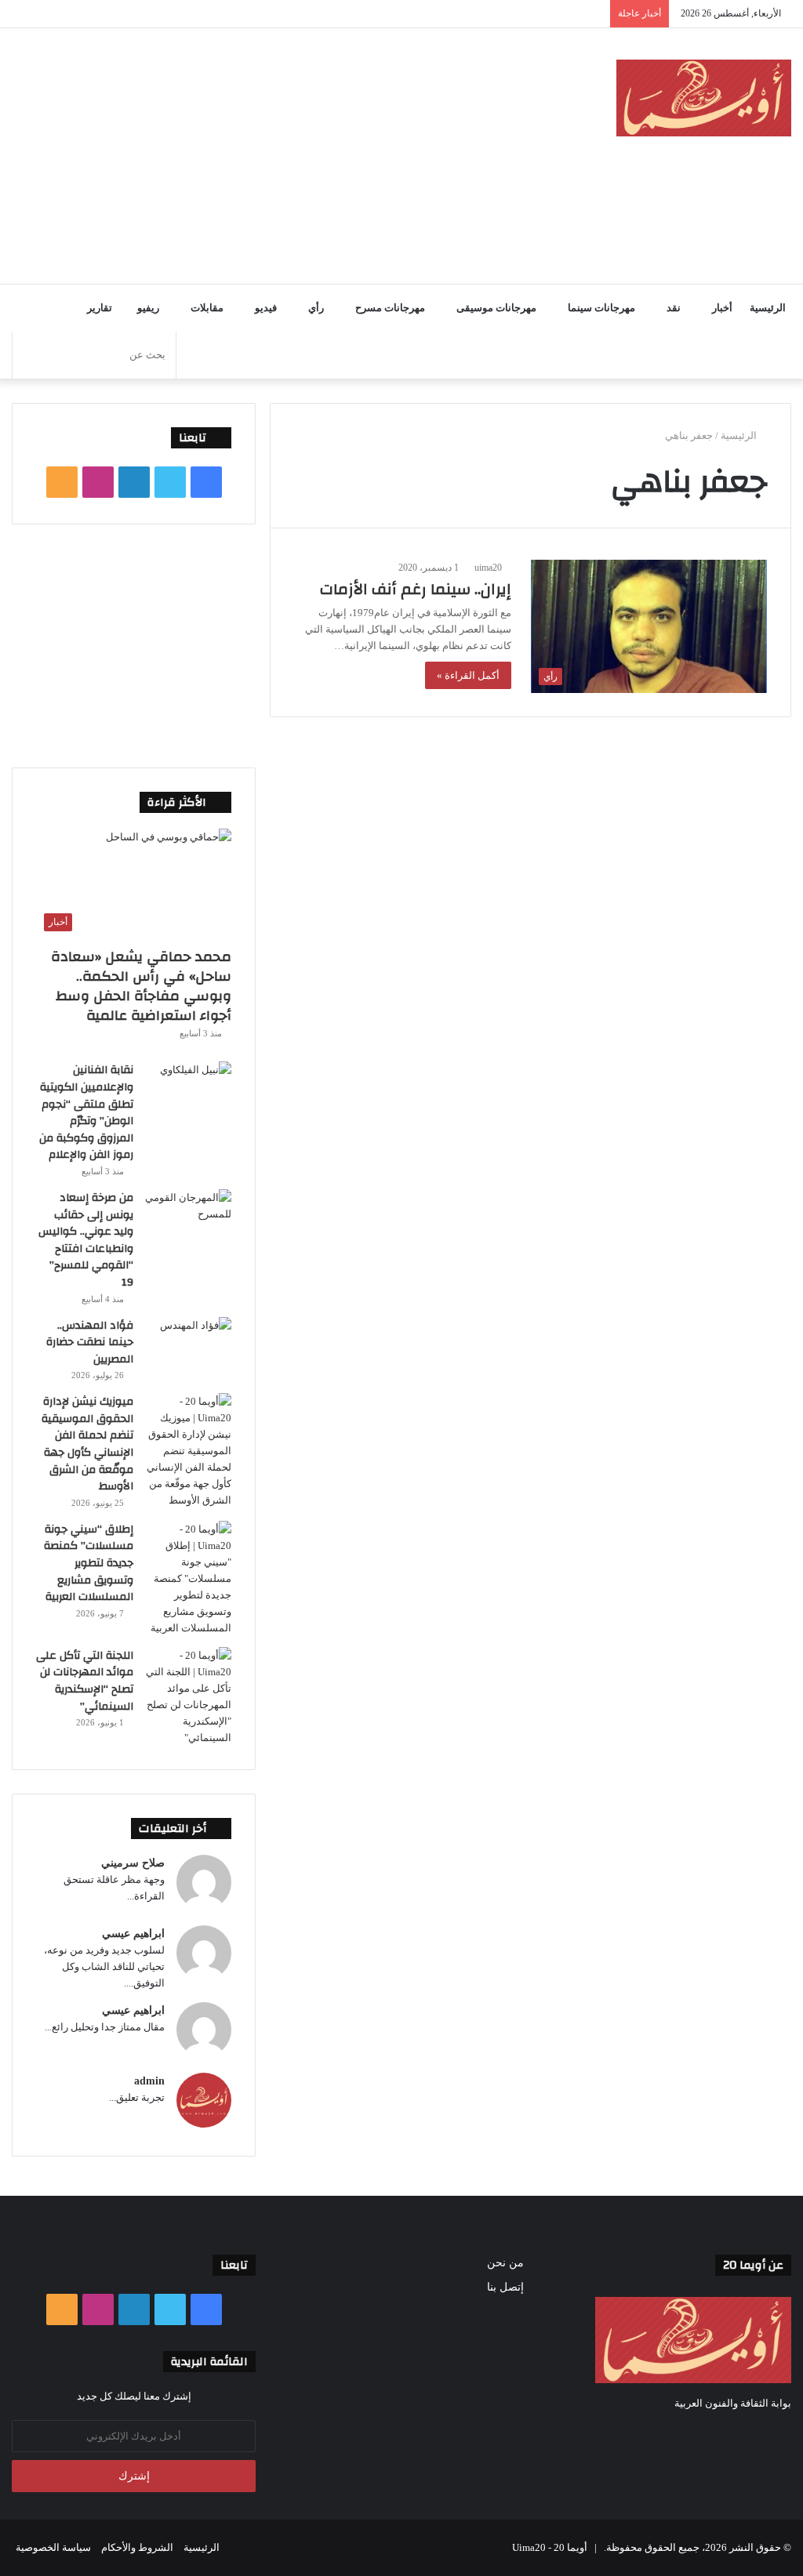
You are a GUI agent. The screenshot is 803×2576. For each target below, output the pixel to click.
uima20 (488, 568)
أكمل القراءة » (468, 675)
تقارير (100, 308)
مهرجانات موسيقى (496, 308)
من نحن (505, 2263)
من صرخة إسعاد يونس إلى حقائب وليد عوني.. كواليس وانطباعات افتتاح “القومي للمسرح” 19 (86, 1240)
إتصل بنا (505, 2287)
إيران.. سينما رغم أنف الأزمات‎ (416, 589)
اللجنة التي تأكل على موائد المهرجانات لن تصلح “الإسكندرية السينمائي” (85, 1681)
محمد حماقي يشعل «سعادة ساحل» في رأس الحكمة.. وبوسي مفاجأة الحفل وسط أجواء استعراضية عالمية (141, 987)
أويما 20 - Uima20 (550, 2547)
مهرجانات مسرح (390, 308)
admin (149, 2081)
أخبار (722, 308)
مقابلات (207, 308)
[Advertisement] (262, 154)
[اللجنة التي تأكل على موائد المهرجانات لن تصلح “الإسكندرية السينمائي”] (188, 1696)
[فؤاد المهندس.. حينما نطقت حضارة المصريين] (188, 1346)
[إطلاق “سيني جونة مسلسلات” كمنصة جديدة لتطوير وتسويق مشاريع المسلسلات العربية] (188, 1578)
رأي (316, 308)
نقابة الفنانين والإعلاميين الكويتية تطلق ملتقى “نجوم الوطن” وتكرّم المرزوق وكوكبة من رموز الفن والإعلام (86, 1112)
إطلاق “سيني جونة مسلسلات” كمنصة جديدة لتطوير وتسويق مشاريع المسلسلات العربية (89, 1563)
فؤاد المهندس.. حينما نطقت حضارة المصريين (90, 1342)
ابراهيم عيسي (133, 1934)
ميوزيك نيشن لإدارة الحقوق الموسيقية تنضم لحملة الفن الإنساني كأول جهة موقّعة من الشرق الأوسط (87, 1444)
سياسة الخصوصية (53, 2547)
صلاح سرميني (133, 1863)
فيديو (266, 308)
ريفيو (148, 308)
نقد (674, 308)
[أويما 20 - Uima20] (704, 98)
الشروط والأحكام (137, 2547)
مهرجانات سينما (601, 308)
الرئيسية (768, 308)
